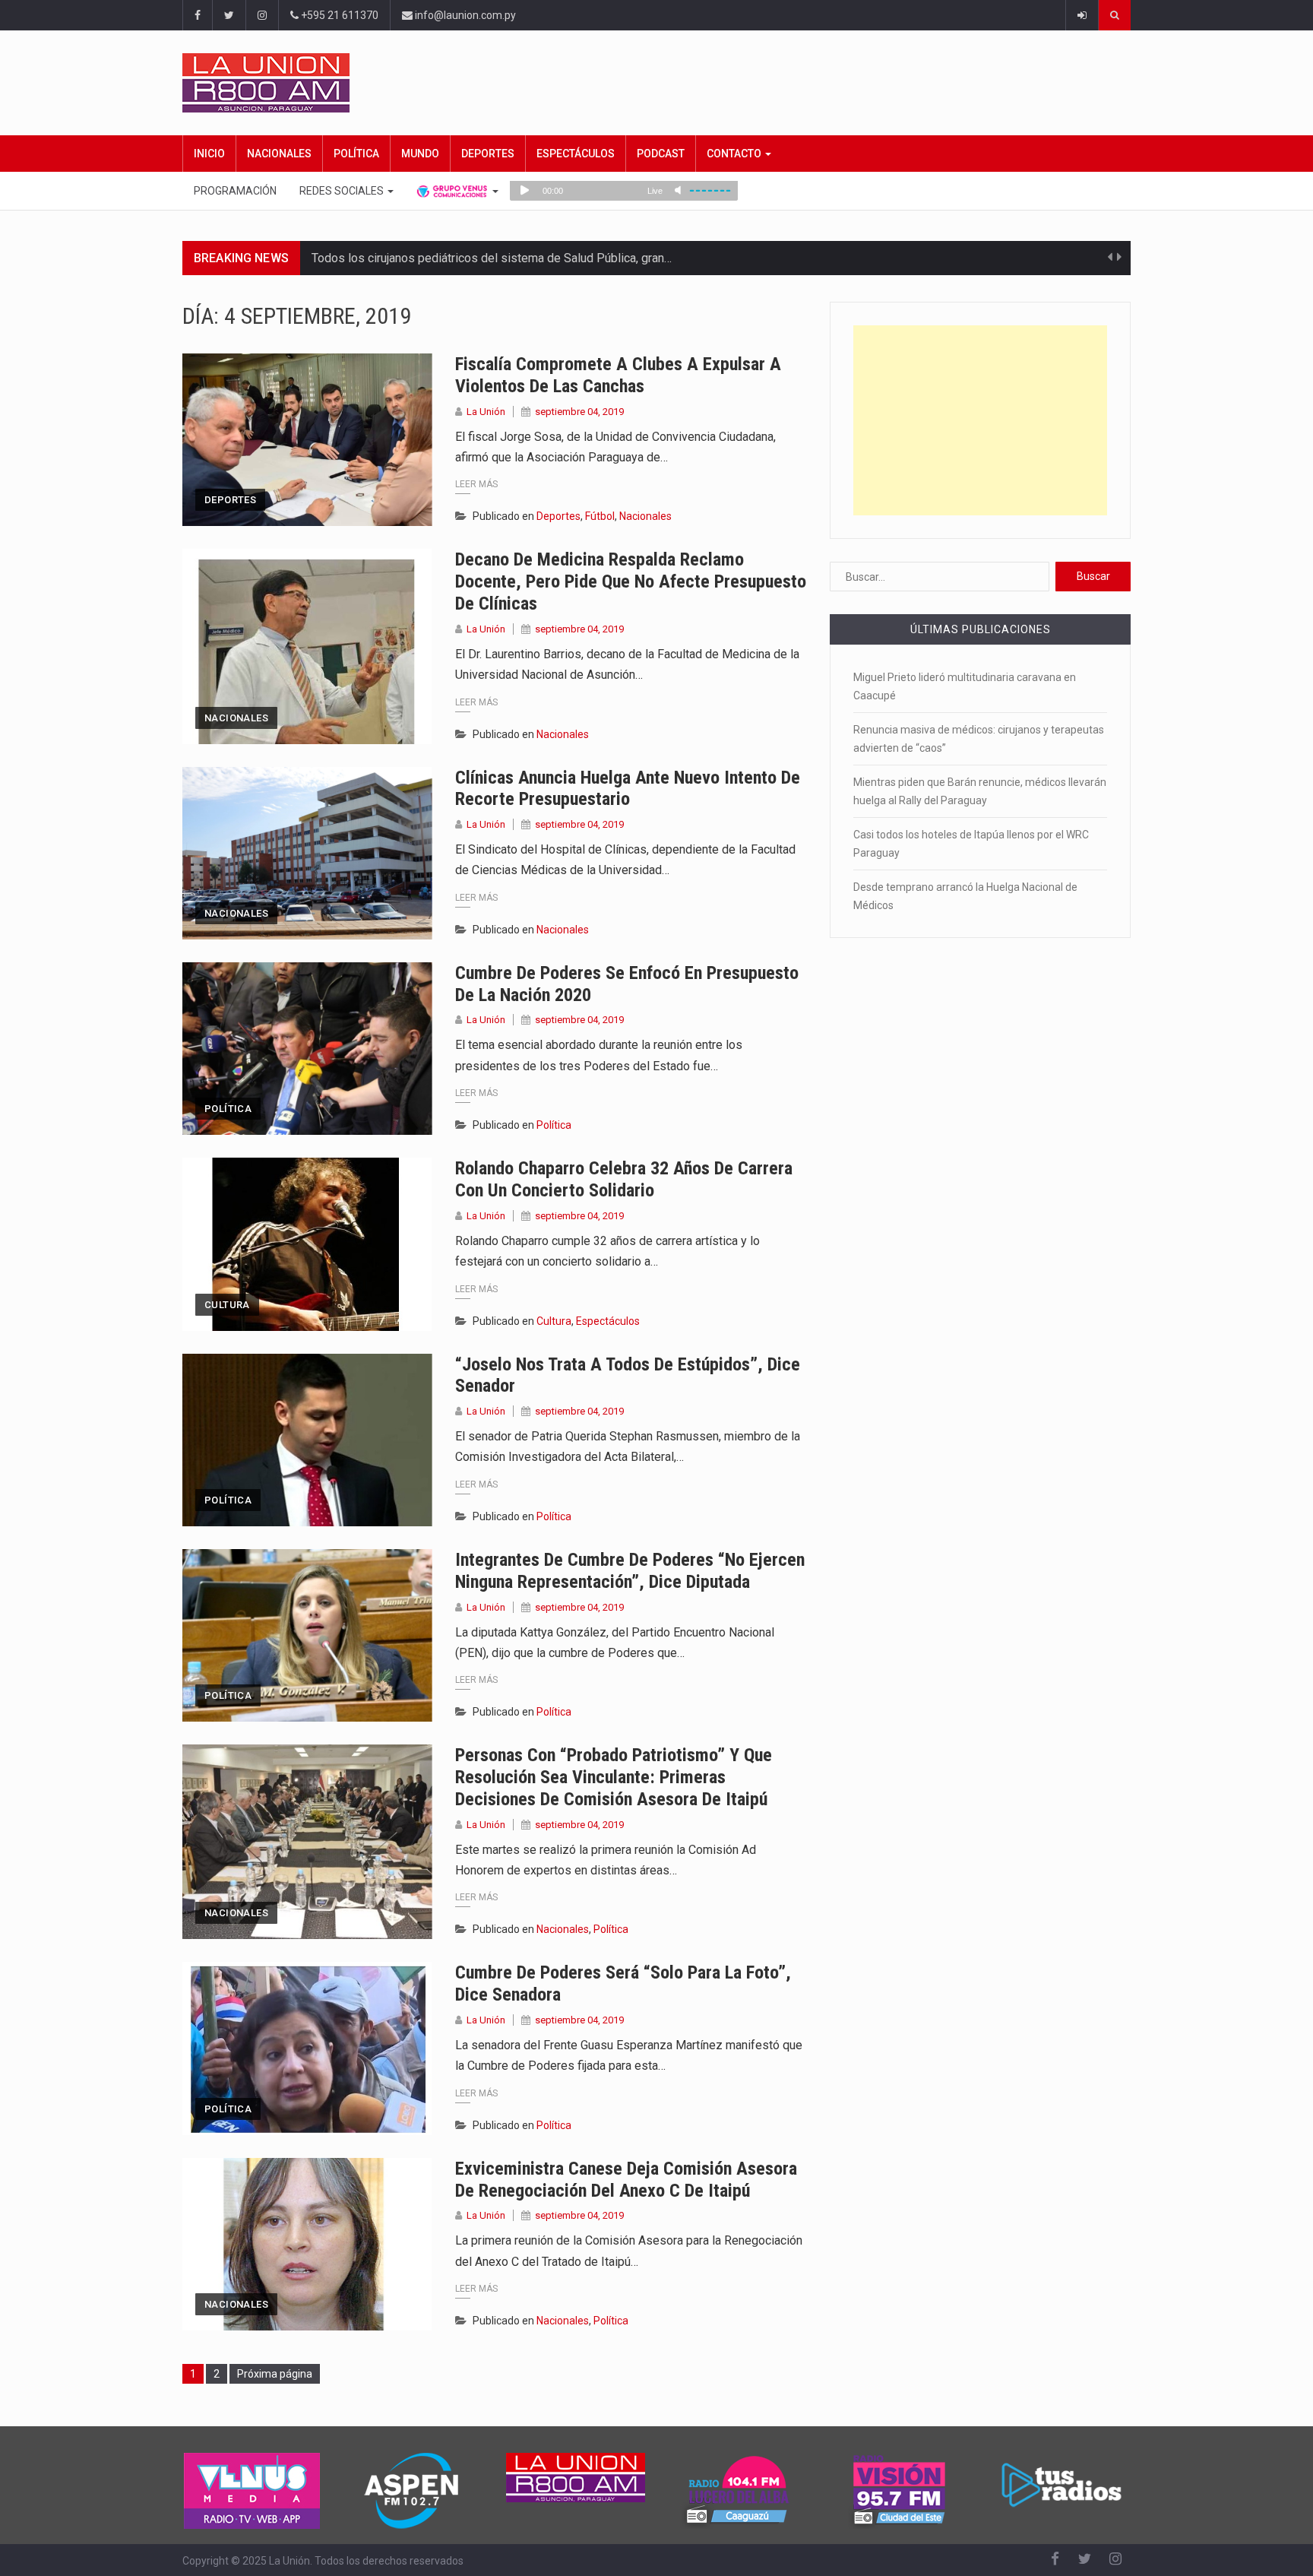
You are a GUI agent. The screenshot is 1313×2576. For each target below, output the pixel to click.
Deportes (488, 154)
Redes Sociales (343, 191)
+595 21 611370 (339, 15)
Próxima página (275, 2374)
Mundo (420, 154)
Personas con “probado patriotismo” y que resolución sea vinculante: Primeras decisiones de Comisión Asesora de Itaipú (614, 1777)
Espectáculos (576, 154)
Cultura (227, 1305)
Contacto (735, 154)
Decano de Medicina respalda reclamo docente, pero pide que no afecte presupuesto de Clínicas (631, 581)
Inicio (209, 154)
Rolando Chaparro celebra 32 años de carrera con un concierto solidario (624, 1179)
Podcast (661, 154)
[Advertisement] (980, 420)
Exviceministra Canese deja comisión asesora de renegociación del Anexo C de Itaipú (626, 2180)
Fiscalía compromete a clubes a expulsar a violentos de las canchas (618, 375)
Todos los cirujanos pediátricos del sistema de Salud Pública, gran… (492, 258)
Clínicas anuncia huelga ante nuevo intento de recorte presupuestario (628, 789)
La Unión (486, 412)
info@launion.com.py (464, 15)
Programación (235, 191)
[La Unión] (656, 83)
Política (356, 154)
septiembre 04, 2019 (579, 412)
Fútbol (600, 516)
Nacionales (279, 154)
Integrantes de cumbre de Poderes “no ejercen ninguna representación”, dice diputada (630, 1571)
